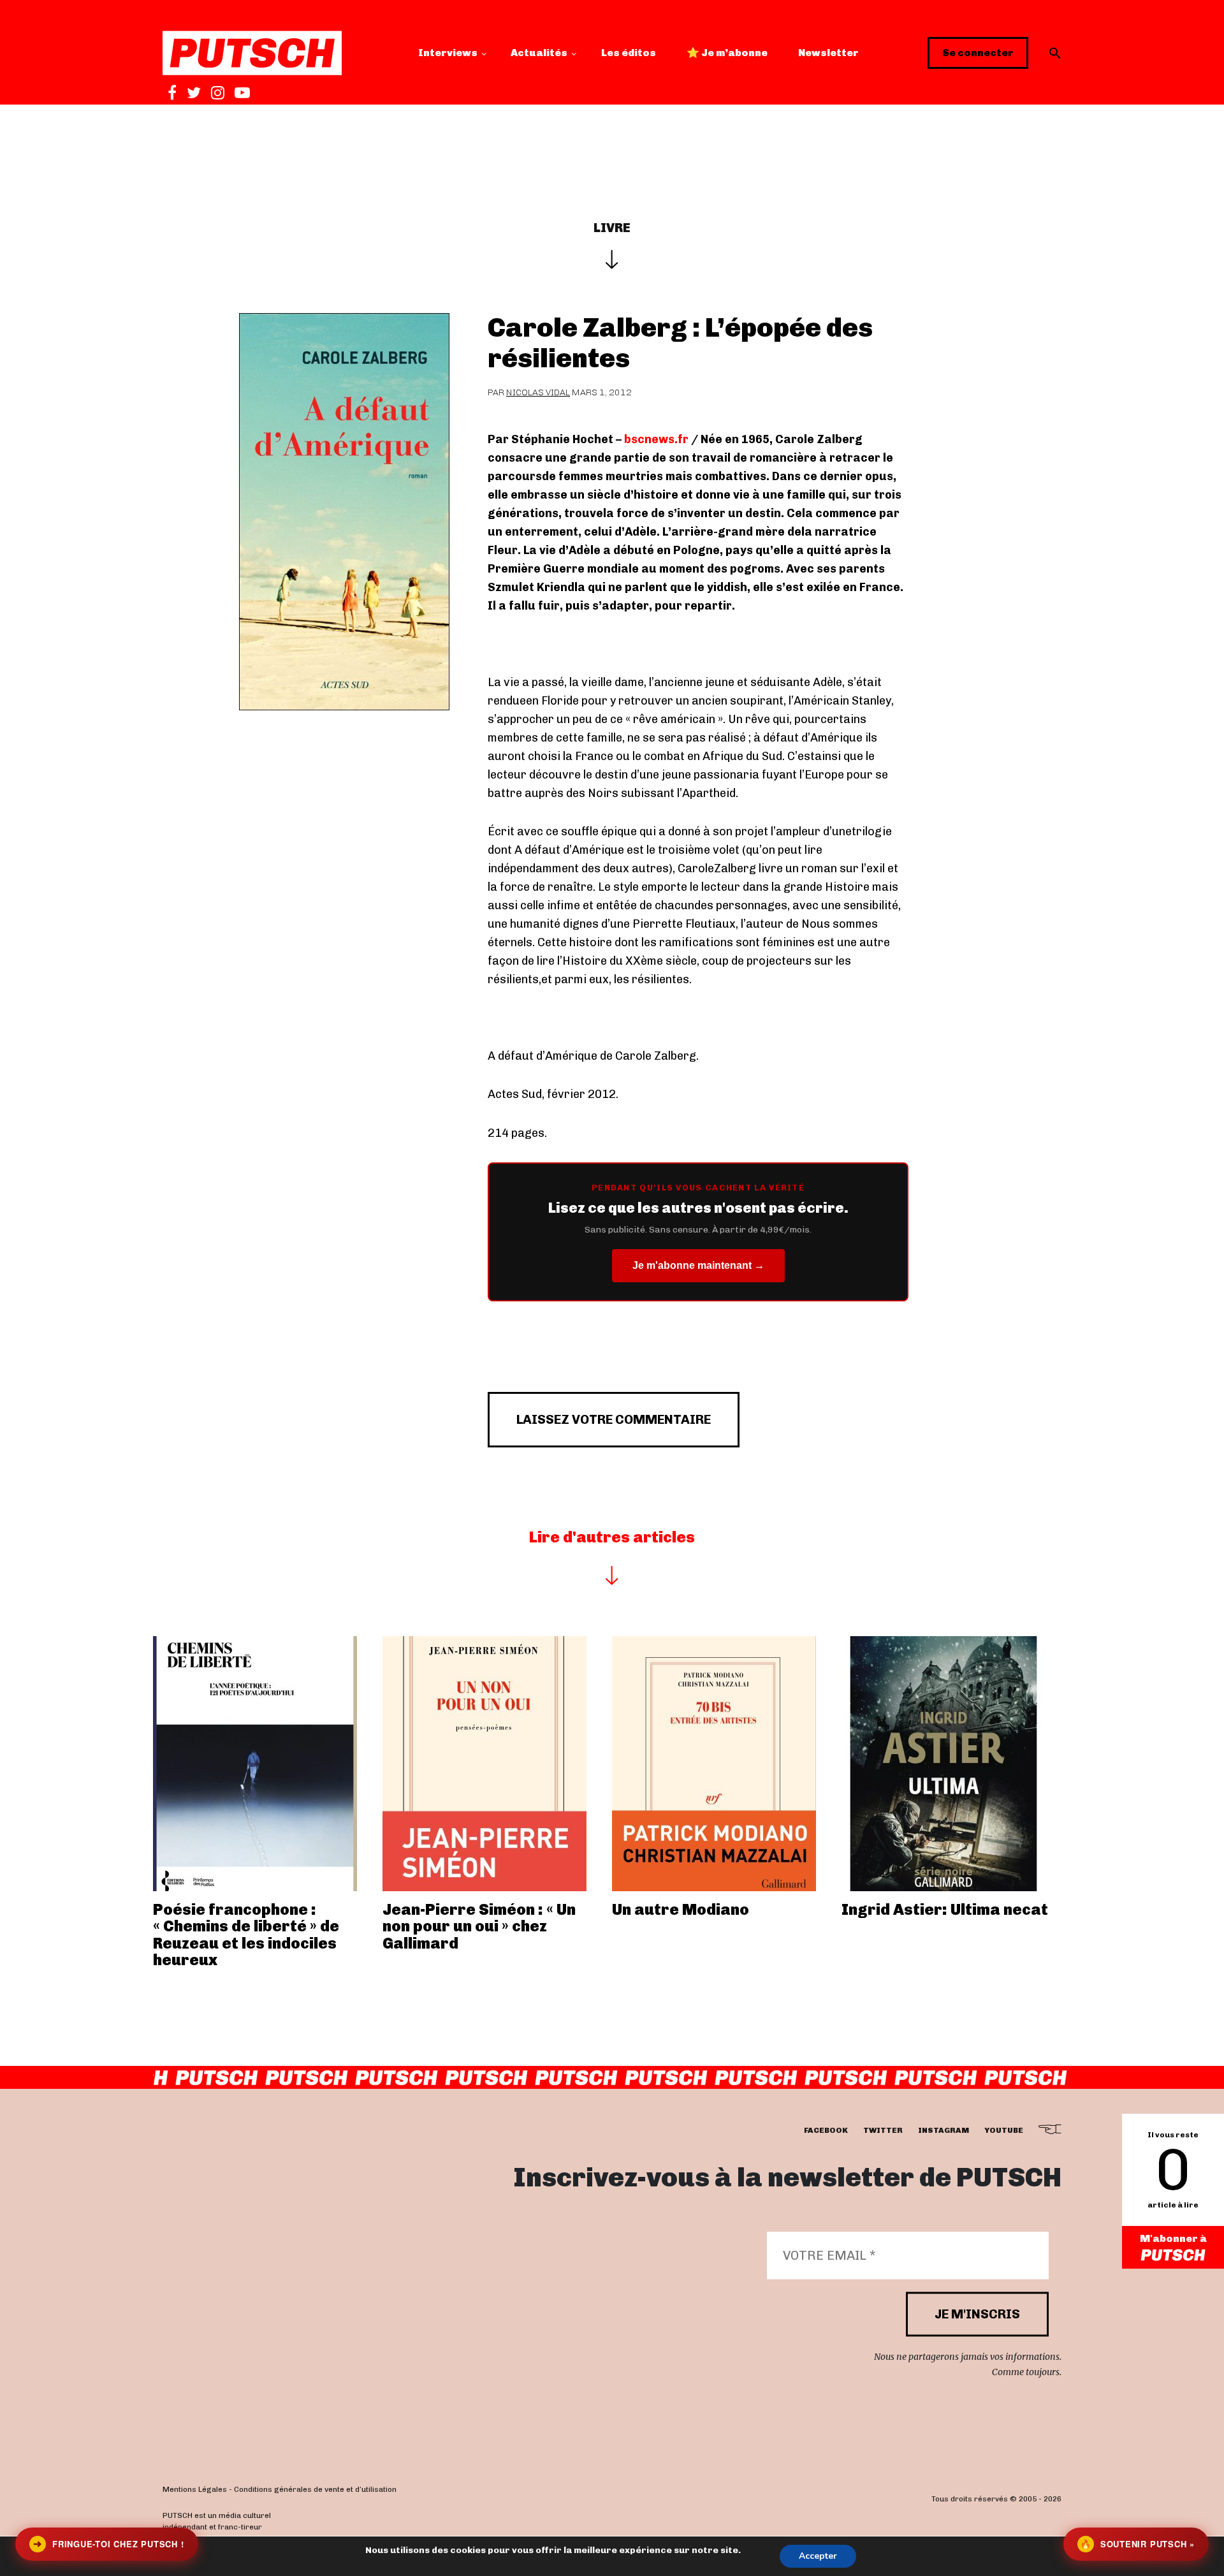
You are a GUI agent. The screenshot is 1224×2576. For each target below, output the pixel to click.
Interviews (448, 53)
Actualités (539, 53)
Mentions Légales (195, 2489)
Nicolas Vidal (538, 392)
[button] (1055, 53)
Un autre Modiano (681, 1909)
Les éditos (629, 53)
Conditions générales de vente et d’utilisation (315, 2489)
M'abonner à (1173, 2238)
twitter (883, 2130)
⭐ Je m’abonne (727, 53)
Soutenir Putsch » (1137, 2544)
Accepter (818, 2556)
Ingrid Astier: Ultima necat (945, 1909)
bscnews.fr (656, 439)
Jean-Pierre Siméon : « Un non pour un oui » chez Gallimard (479, 1926)
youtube (1004, 2130)
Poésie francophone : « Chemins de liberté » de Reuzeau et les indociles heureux (246, 1935)
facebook (826, 2130)
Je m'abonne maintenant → (698, 1265)
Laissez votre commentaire (614, 1419)
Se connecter (978, 53)
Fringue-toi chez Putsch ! (108, 2544)
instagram (943, 2130)
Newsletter (828, 53)
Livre (612, 228)
